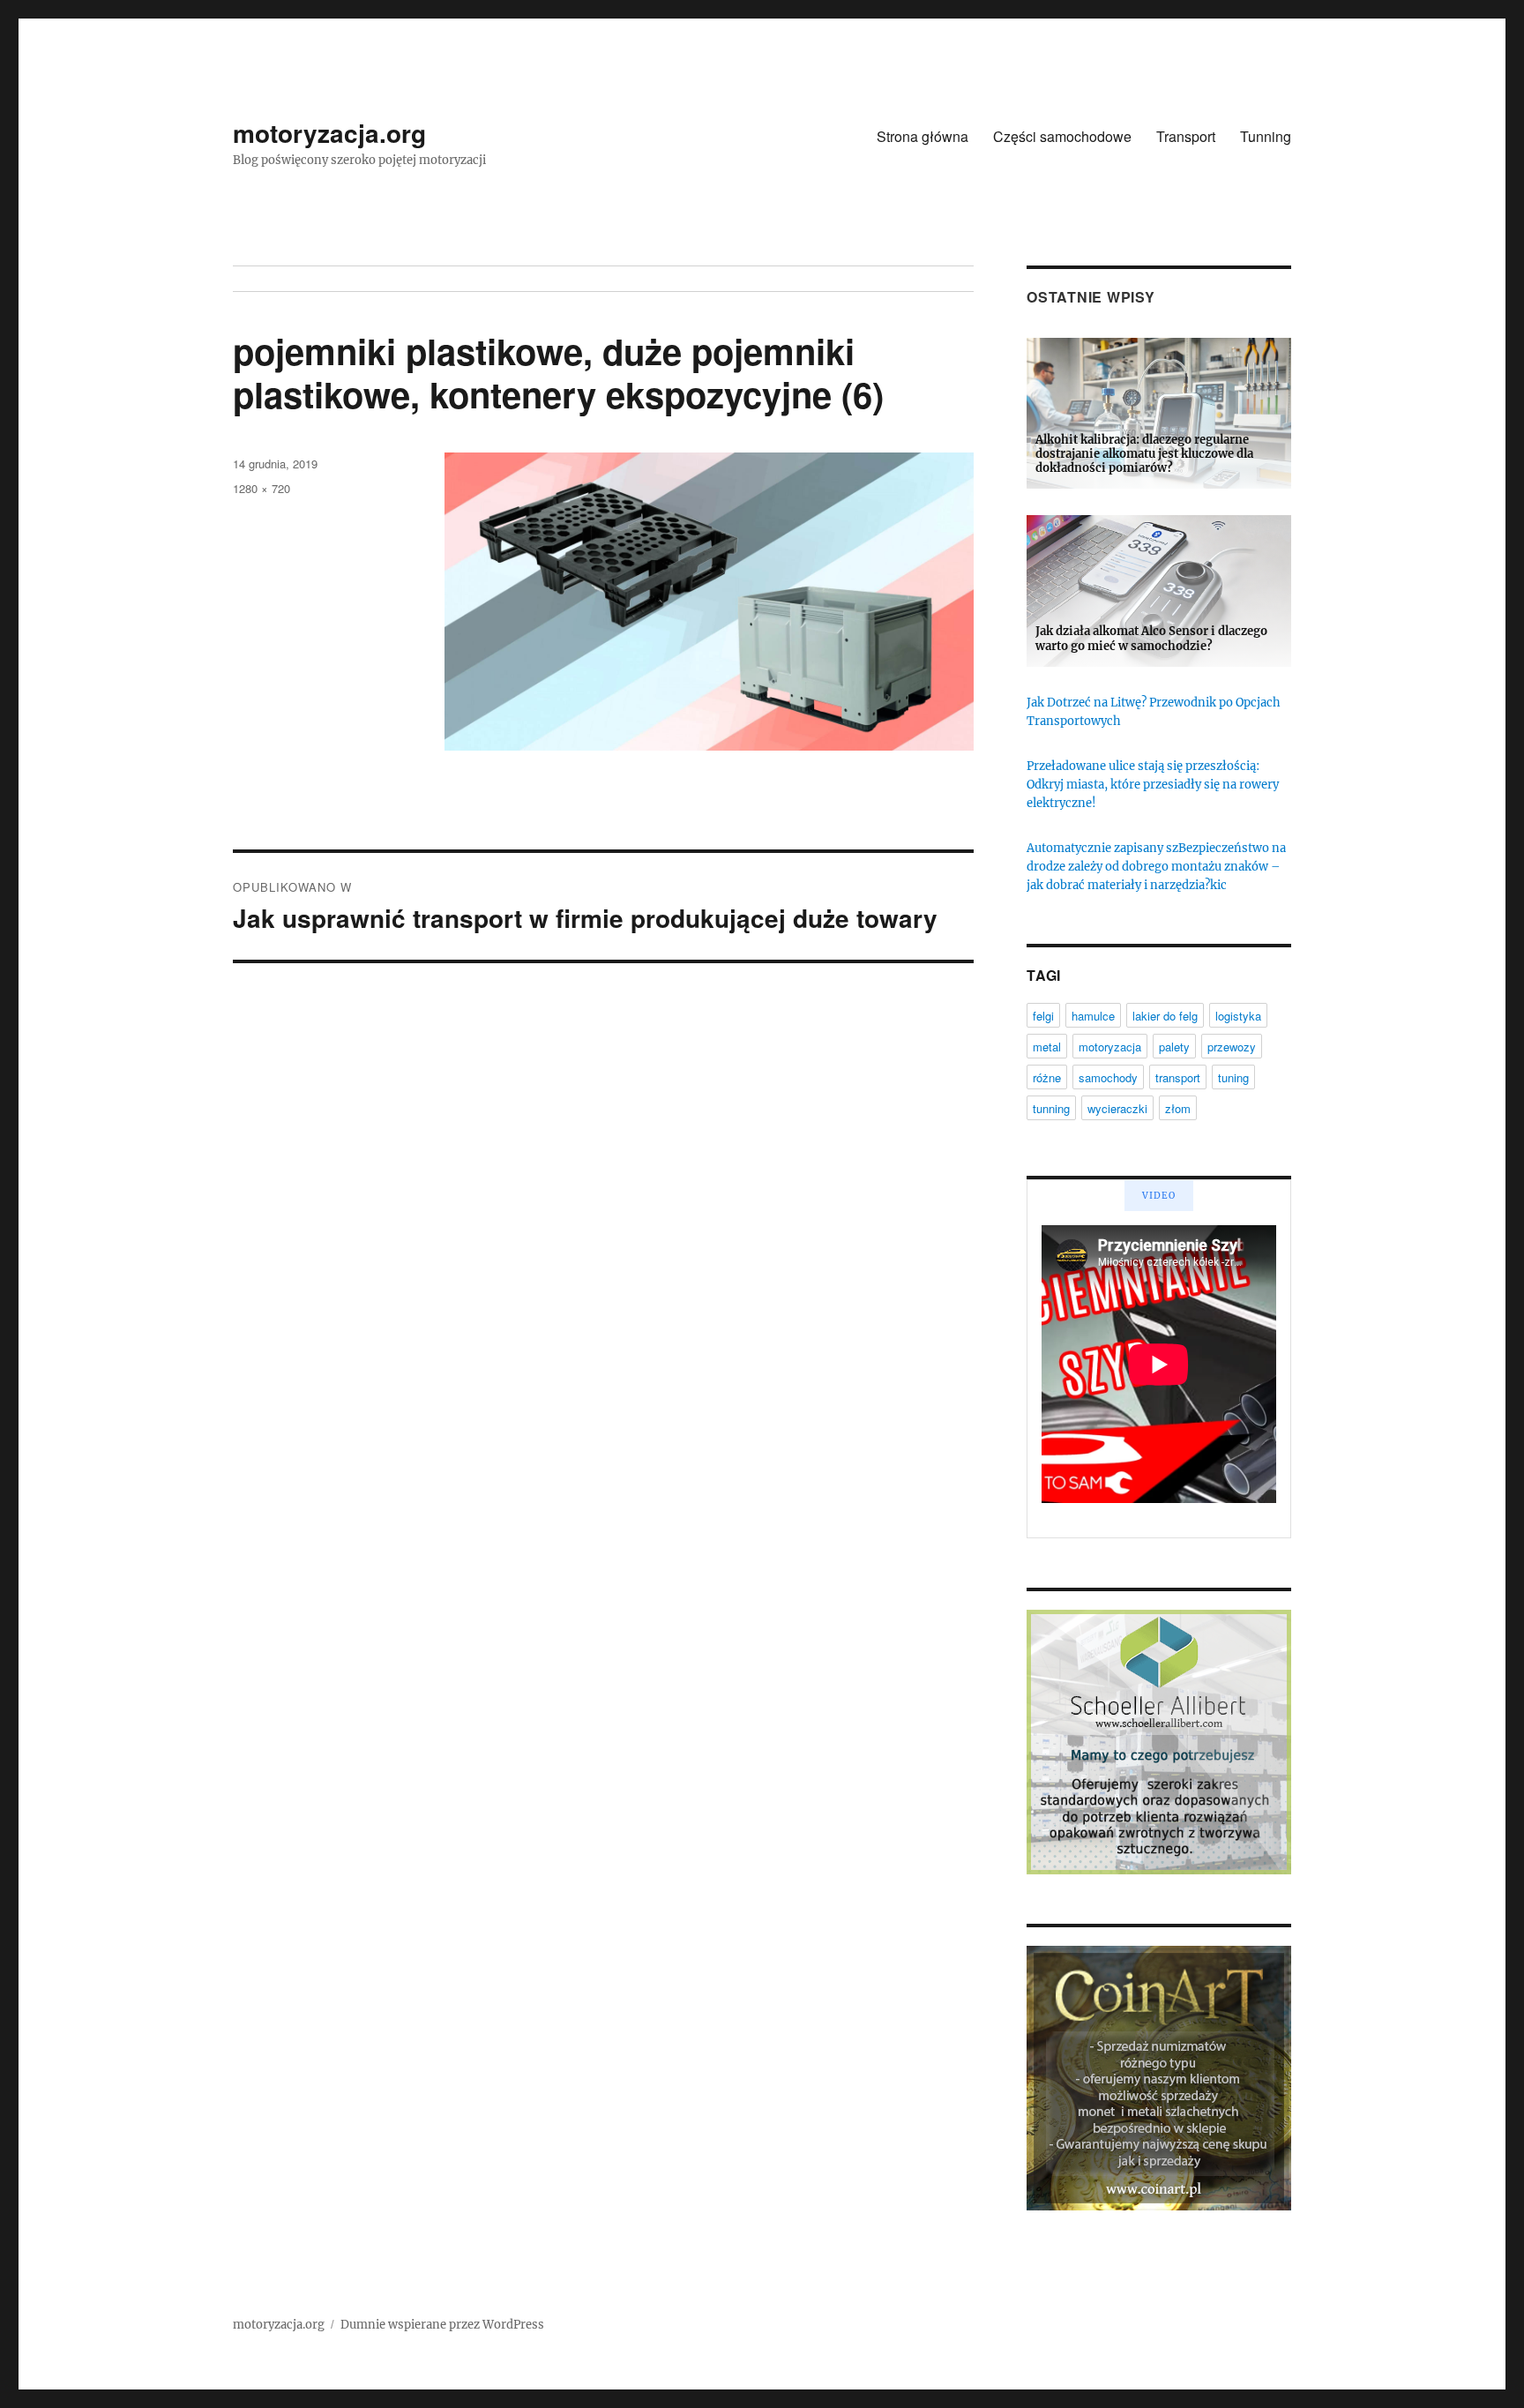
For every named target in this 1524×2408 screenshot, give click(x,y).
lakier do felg (1165, 1016)
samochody (1108, 1077)
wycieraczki (1117, 1108)
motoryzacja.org (329, 133)
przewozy (1232, 1047)
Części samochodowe (1062, 136)
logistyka (1238, 1016)
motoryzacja (1110, 1047)
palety (1174, 1047)
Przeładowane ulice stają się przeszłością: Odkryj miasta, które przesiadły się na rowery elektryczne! (1153, 785)
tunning (1051, 1108)
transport (1178, 1077)
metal (1047, 1047)
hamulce (1093, 1016)
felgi (1043, 1016)
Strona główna (923, 136)
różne (1047, 1077)
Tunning (1266, 136)
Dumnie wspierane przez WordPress (442, 2325)
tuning (1233, 1077)
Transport (1186, 136)
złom (1178, 1108)
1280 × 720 (261, 488)
